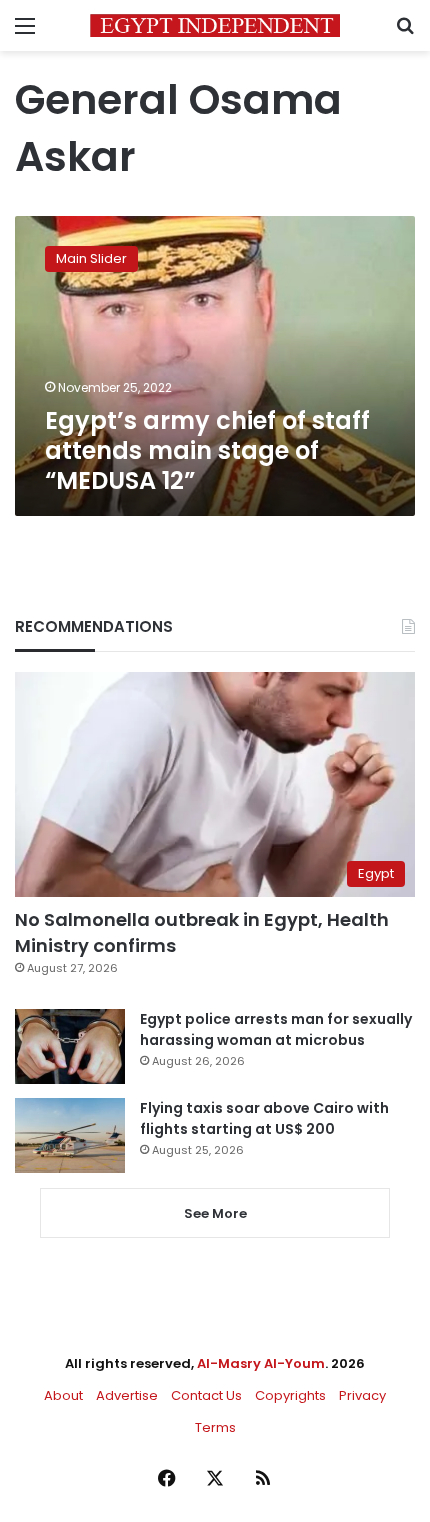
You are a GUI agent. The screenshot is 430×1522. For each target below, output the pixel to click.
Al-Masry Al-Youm (261, 1363)
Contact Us (206, 1395)
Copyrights (290, 1395)
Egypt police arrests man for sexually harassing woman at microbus (276, 1029)
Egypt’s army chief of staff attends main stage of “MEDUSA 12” (207, 450)
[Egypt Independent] (215, 25)
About (63, 1395)
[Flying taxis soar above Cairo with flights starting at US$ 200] (70, 1135)
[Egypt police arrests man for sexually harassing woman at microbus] (70, 1046)
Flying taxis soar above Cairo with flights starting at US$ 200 (264, 1118)
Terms (215, 1427)
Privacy (362, 1395)
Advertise (127, 1395)
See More (215, 1213)
